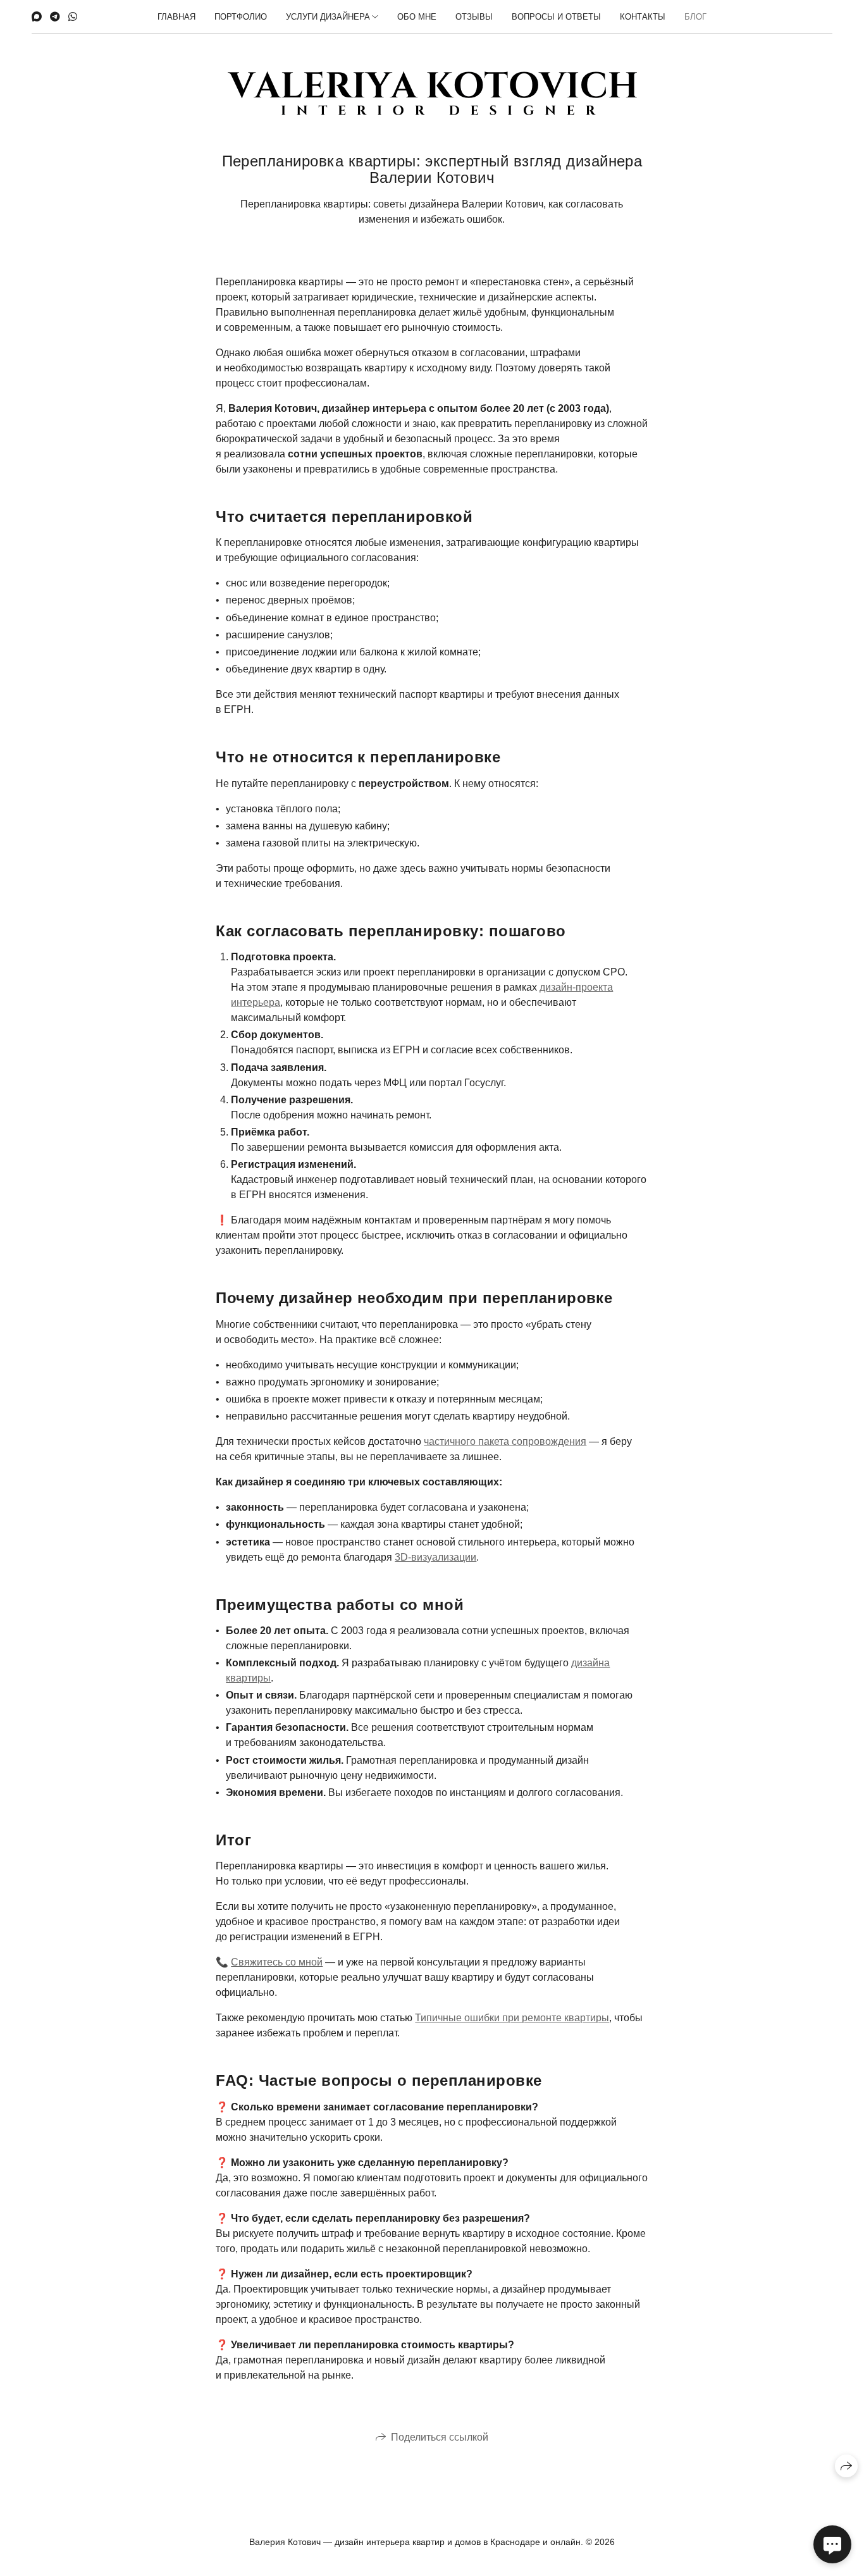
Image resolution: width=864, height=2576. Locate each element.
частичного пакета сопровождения (505, 1441)
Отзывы (474, 17)
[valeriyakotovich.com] (432, 93)
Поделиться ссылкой (440, 2437)
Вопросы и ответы (556, 17)
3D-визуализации (435, 1557)
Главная (176, 17)
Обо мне (417, 17)
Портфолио (241, 17)
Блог (695, 17)
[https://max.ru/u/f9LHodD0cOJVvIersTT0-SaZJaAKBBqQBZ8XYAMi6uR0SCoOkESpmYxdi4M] (37, 17)
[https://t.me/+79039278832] (55, 17)
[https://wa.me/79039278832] (73, 17)
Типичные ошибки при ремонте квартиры (512, 2018)
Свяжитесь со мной (277, 1962)
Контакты (643, 17)
